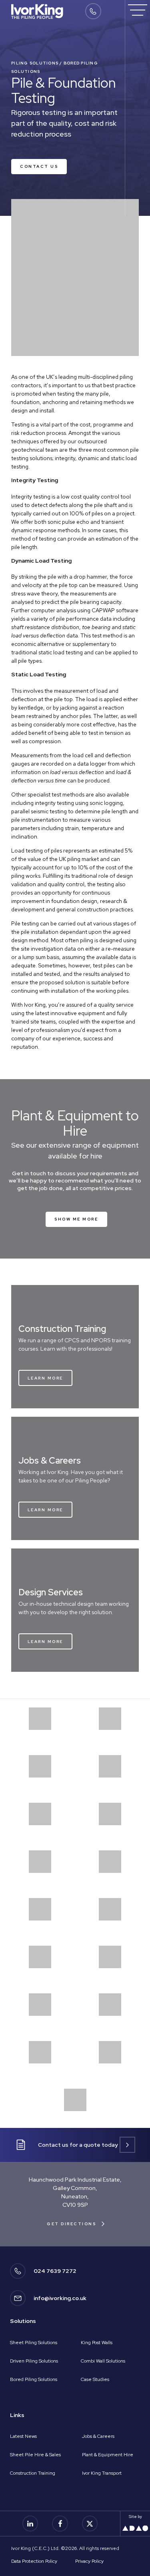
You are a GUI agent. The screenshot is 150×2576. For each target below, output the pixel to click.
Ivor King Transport (102, 2473)
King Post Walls (97, 2343)
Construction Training (33, 2473)
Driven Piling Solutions (34, 2361)
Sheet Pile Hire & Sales (35, 2455)
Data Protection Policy (34, 2561)
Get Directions (71, 2224)
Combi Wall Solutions (103, 2361)
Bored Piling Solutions (34, 2379)
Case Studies (95, 2379)
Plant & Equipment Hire (108, 2455)
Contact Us (39, 166)
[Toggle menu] (138, 10)
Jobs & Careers (98, 2436)
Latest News (23, 2436)
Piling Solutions (35, 63)
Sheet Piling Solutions (34, 2343)
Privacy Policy (89, 2561)
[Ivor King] (37, 11)
